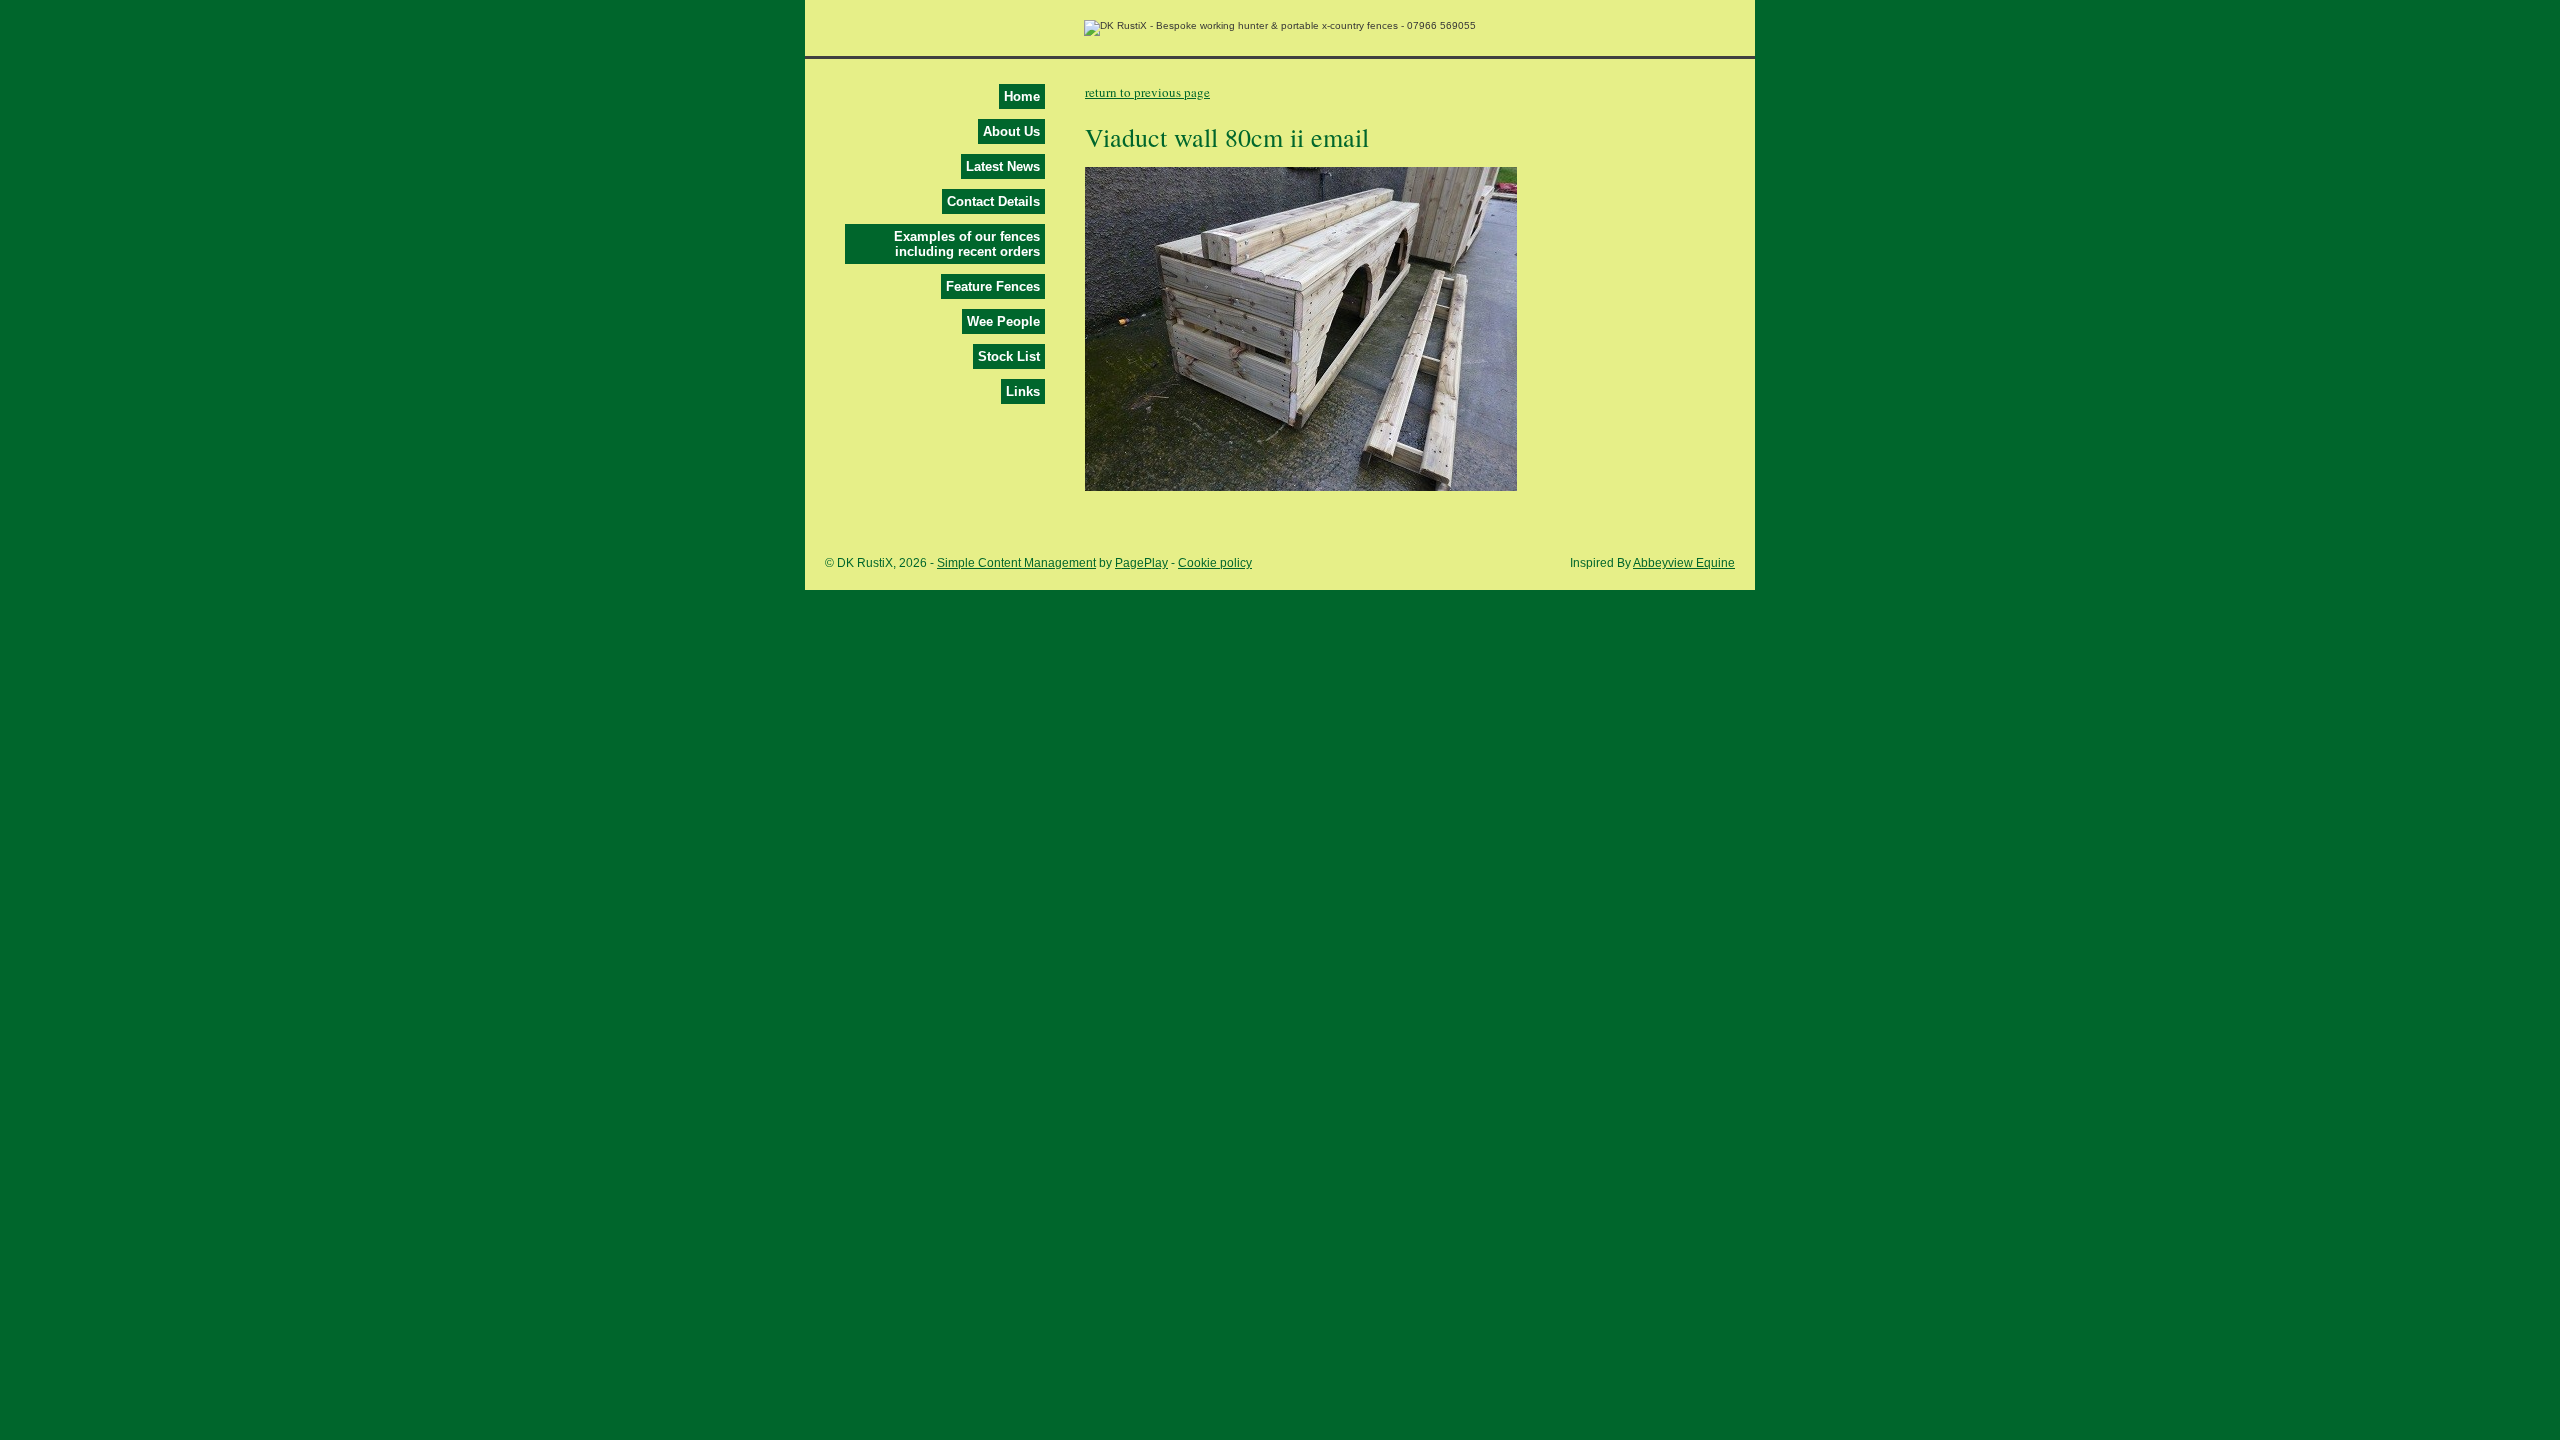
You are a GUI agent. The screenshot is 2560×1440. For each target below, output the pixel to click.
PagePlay (1141, 563)
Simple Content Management (1016, 563)
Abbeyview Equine (1684, 563)
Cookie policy (1215, 563)
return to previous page (1147, 92)
